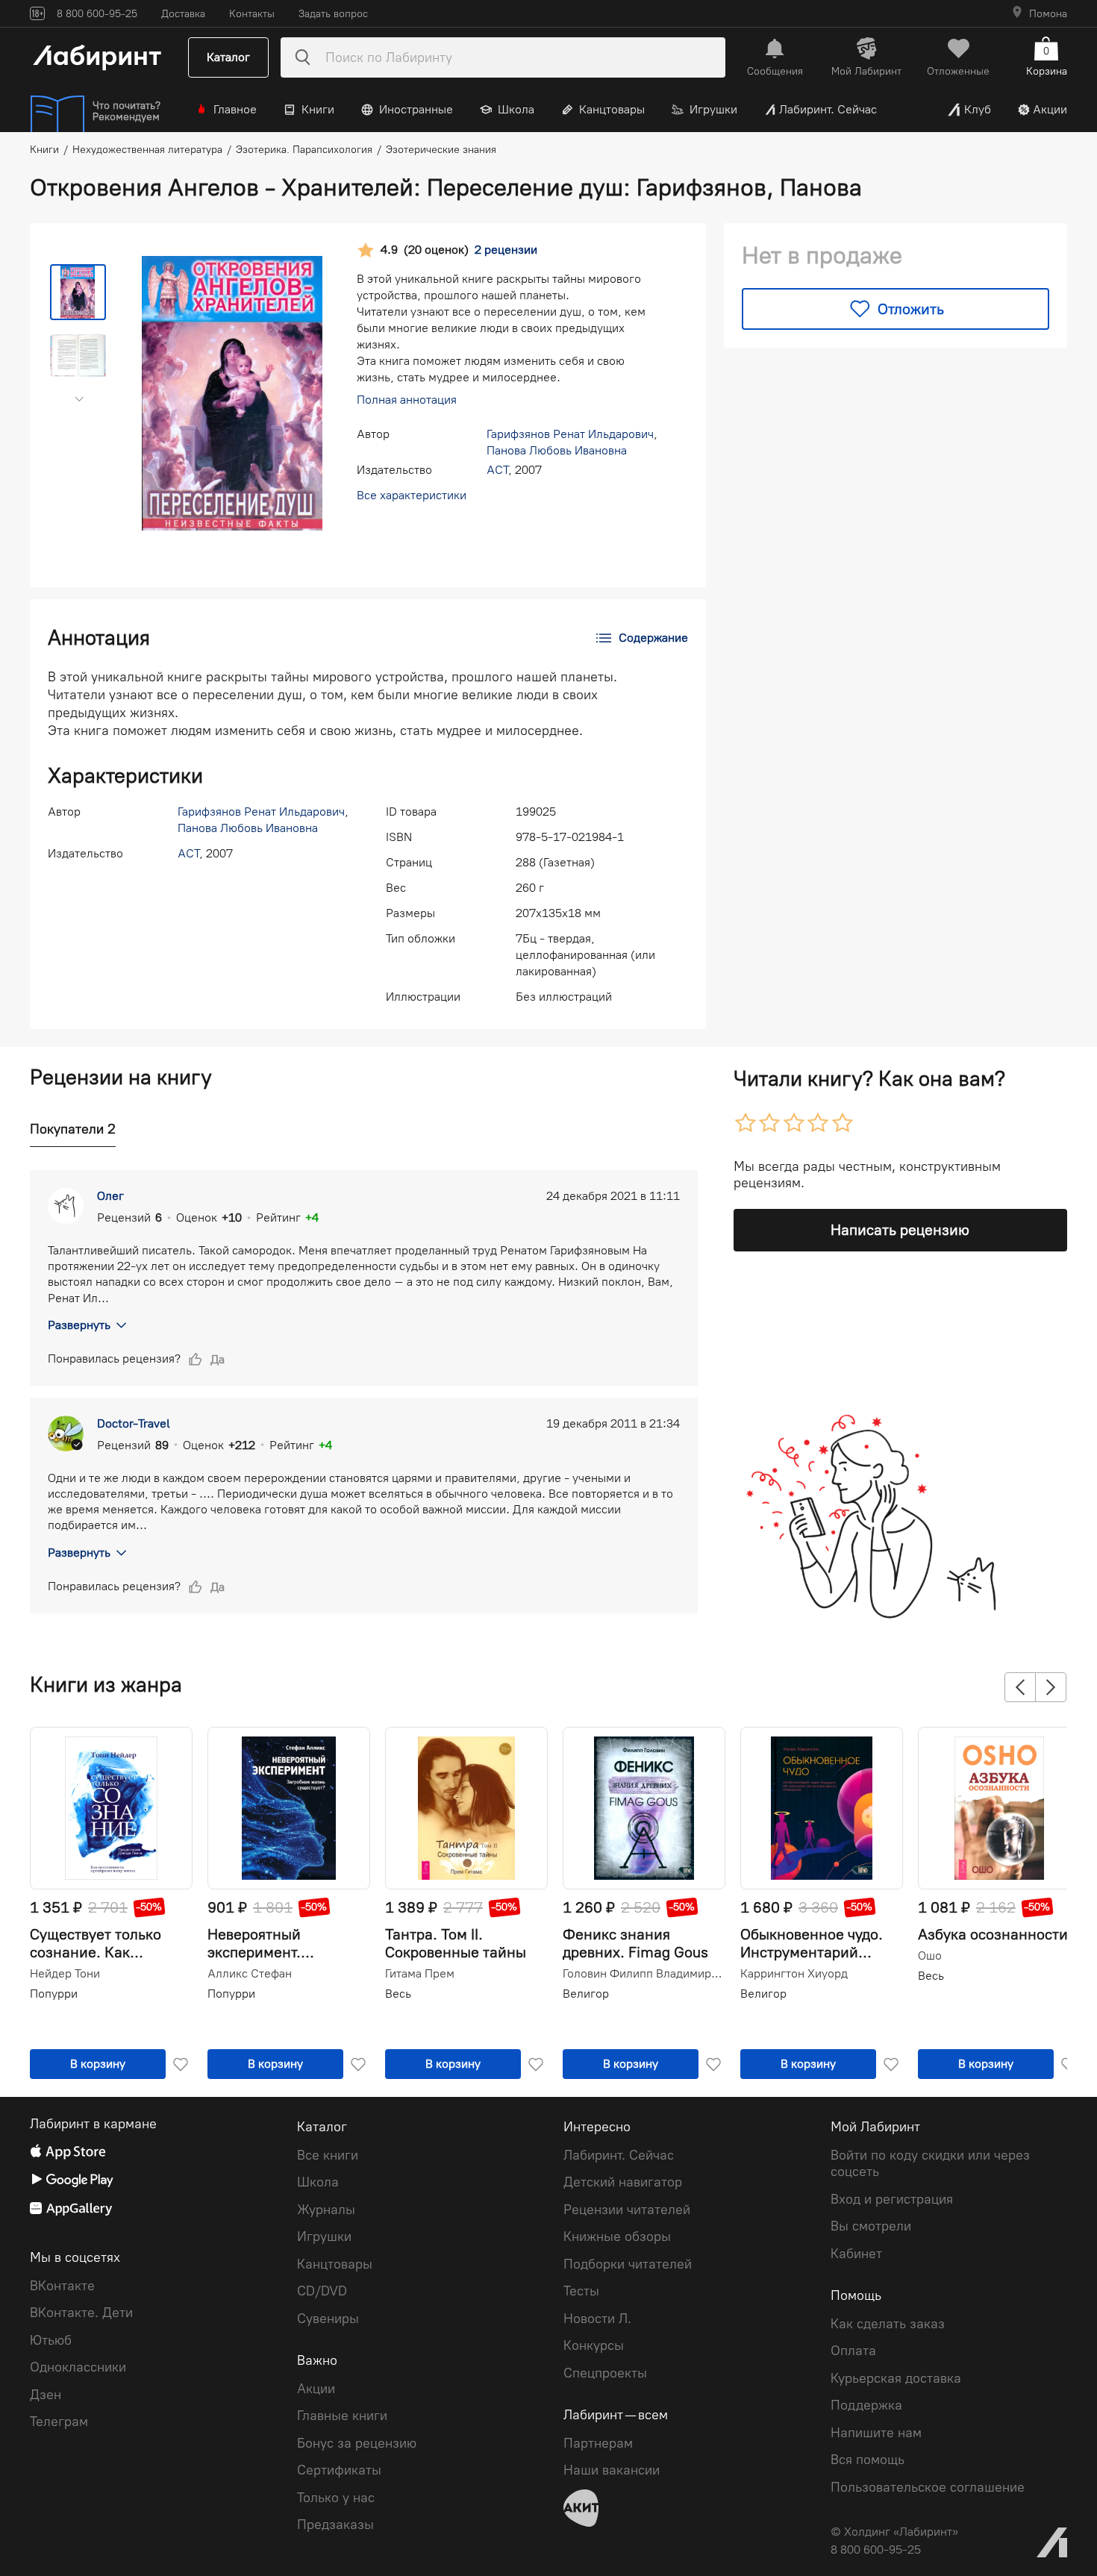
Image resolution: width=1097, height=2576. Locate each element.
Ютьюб (51, 2340)
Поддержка (866, 2405)
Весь (398, 1994)
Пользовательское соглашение (928, 2487)
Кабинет (856, 2254)
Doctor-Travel (134, 1423)
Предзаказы (335, 2525)
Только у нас (336, 2498)
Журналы (326, 2210)
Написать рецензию (900, 1230)
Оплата (853, 2351)
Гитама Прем (420, 1974)
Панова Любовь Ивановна (557, 450)
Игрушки (713, 109)
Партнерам (598, 2443)
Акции (1050, 109)
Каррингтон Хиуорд (794, 1974)
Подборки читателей (628, 2264)
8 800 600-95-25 (876, 2550)
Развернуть (79, 1325)
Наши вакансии (612, 2470)
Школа (516, 109)
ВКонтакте (62, 2286)
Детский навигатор (623, 2182)
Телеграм (59, 2422)
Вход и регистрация (892, 2199)
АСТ (497, 470)
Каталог (228, 57)
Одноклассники (78, 2367)
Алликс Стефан (250, 1974)
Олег (110, 1196)
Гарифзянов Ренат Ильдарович (570, 434)
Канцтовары (612, 109)
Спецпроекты (605, 2373)
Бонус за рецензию (357, 2443)
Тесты (581, 2291)
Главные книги (342, 2416)
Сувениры (328, 2319)
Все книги (328, 2155)
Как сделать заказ (888, 2324)
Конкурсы (594, 2345)
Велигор (586, 1994)
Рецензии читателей (627, 2210)
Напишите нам (876, 2433)
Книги (318, 109)
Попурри (54, 1994)
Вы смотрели (871, 2226)
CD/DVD (322, 2291)
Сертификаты (339, 2470)
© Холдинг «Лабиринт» (894, 2532)
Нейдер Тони (65, 1974)
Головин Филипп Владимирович (643, 1974)
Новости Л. (597, 2319)
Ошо (930, 1956)
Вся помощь (868, 2460)
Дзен (46, 2395)
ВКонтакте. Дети (81, 2313)
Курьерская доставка (896, 2378)
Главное (235, 109)
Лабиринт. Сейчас (828, 109)
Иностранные (416, 109)
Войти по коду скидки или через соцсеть (930, 2164)
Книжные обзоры (617, 2236)
